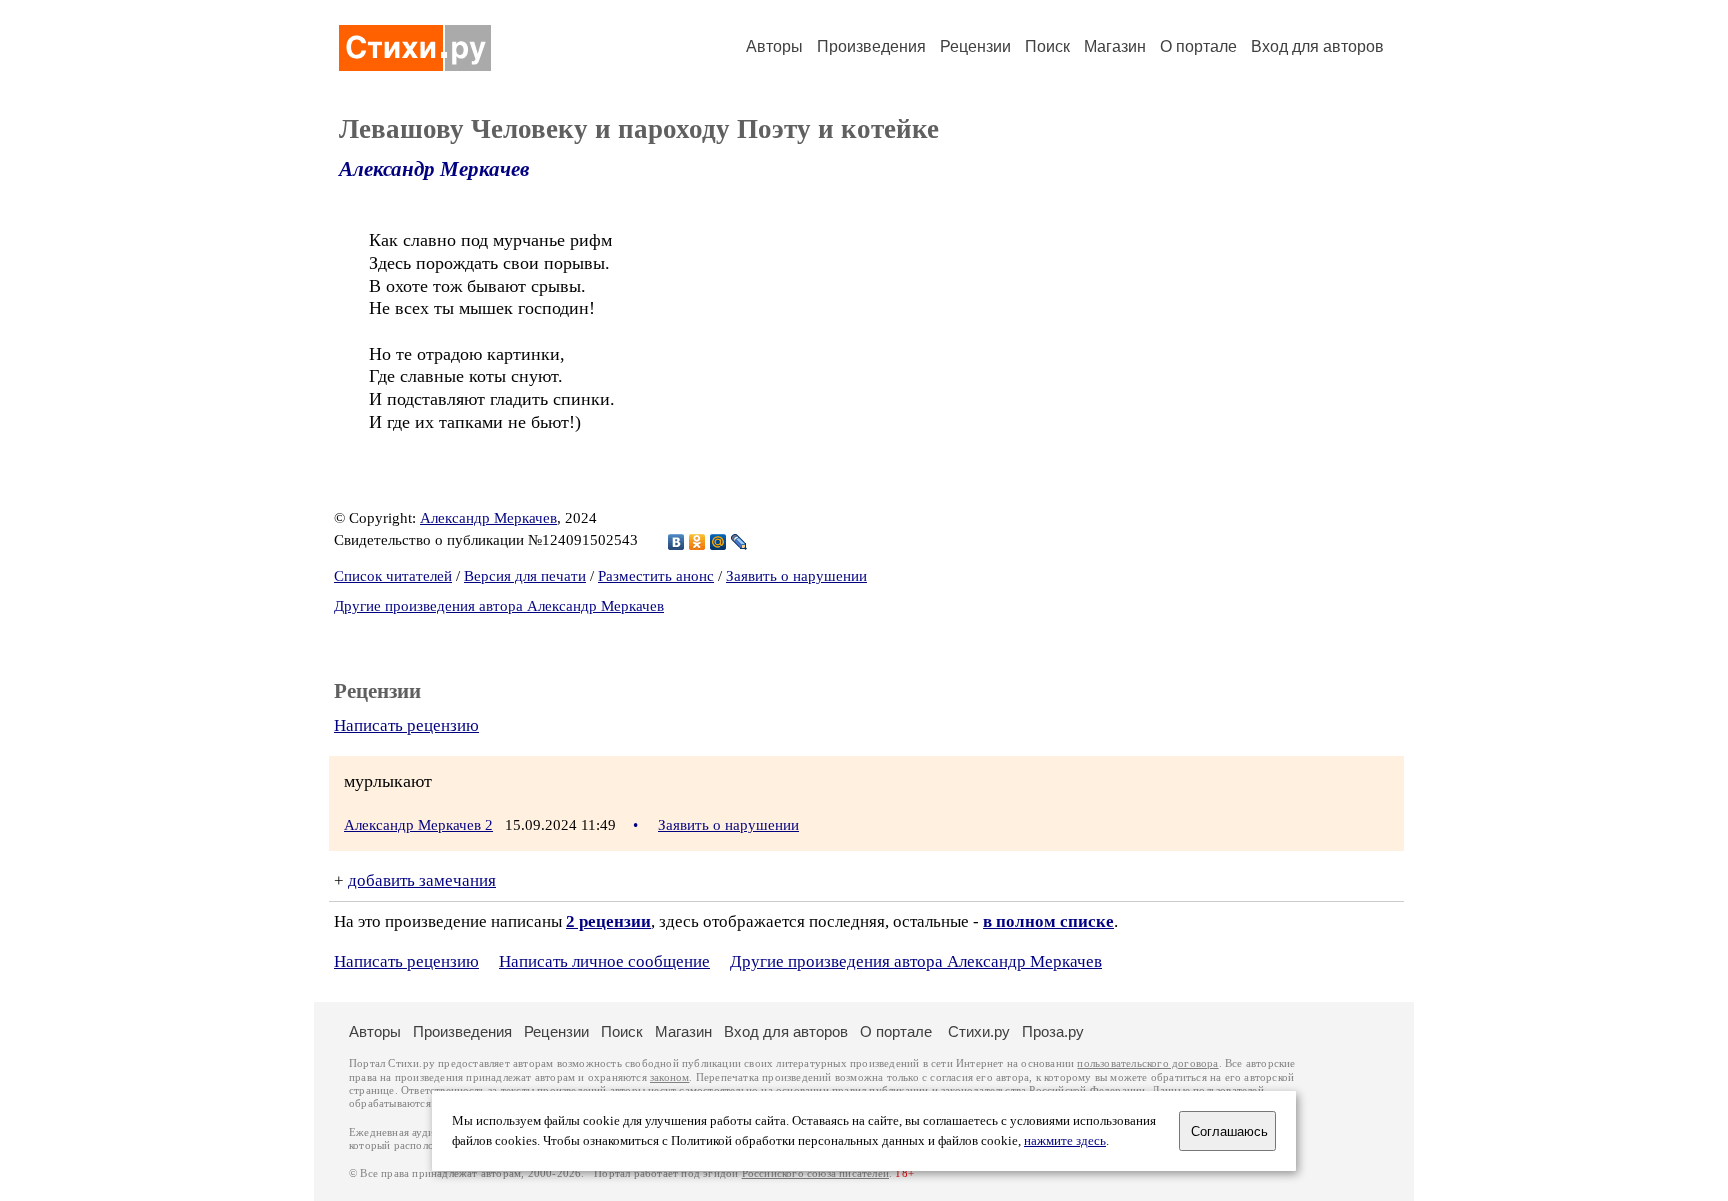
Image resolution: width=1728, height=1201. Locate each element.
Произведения (871, 46)
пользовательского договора (1147, 1063)
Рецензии (975, 46)
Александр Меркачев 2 (418, 825)
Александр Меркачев (434, 169)
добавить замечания (422, 880)
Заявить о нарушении (796, 576)
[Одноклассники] (697, 542)
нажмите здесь (1065, 1141)
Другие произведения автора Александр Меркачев (499, 606)
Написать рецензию (406, 725)
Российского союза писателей (815, 1173)
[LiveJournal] (739, 542)
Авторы (774, 46)
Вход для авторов (1317, 46)
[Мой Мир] (718, 542)
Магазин (1115, 46)
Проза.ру (1053, 1031)
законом (669, 1077)
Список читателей (393, 576)
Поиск (1047, 46)
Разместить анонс (656, 576)
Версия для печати (525, 576)
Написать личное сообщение (604, 961)
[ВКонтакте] (676, 542)
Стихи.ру (979, 1031)
